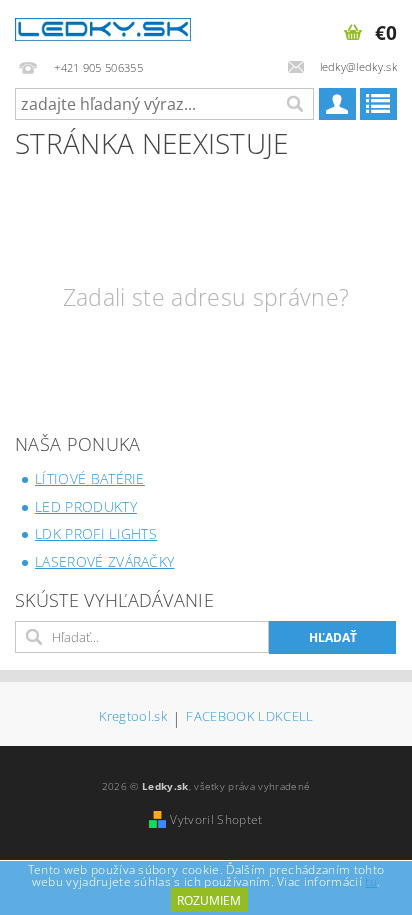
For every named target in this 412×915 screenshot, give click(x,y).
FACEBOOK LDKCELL (249, 717)
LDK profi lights (96, 533)
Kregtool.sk (133, 717)
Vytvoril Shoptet (216, 819)
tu (371, 881)
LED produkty (86, 506)
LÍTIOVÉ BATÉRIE (90, 478)
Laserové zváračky (104, 561)
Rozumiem (209, 900)
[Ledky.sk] (103, 26)
